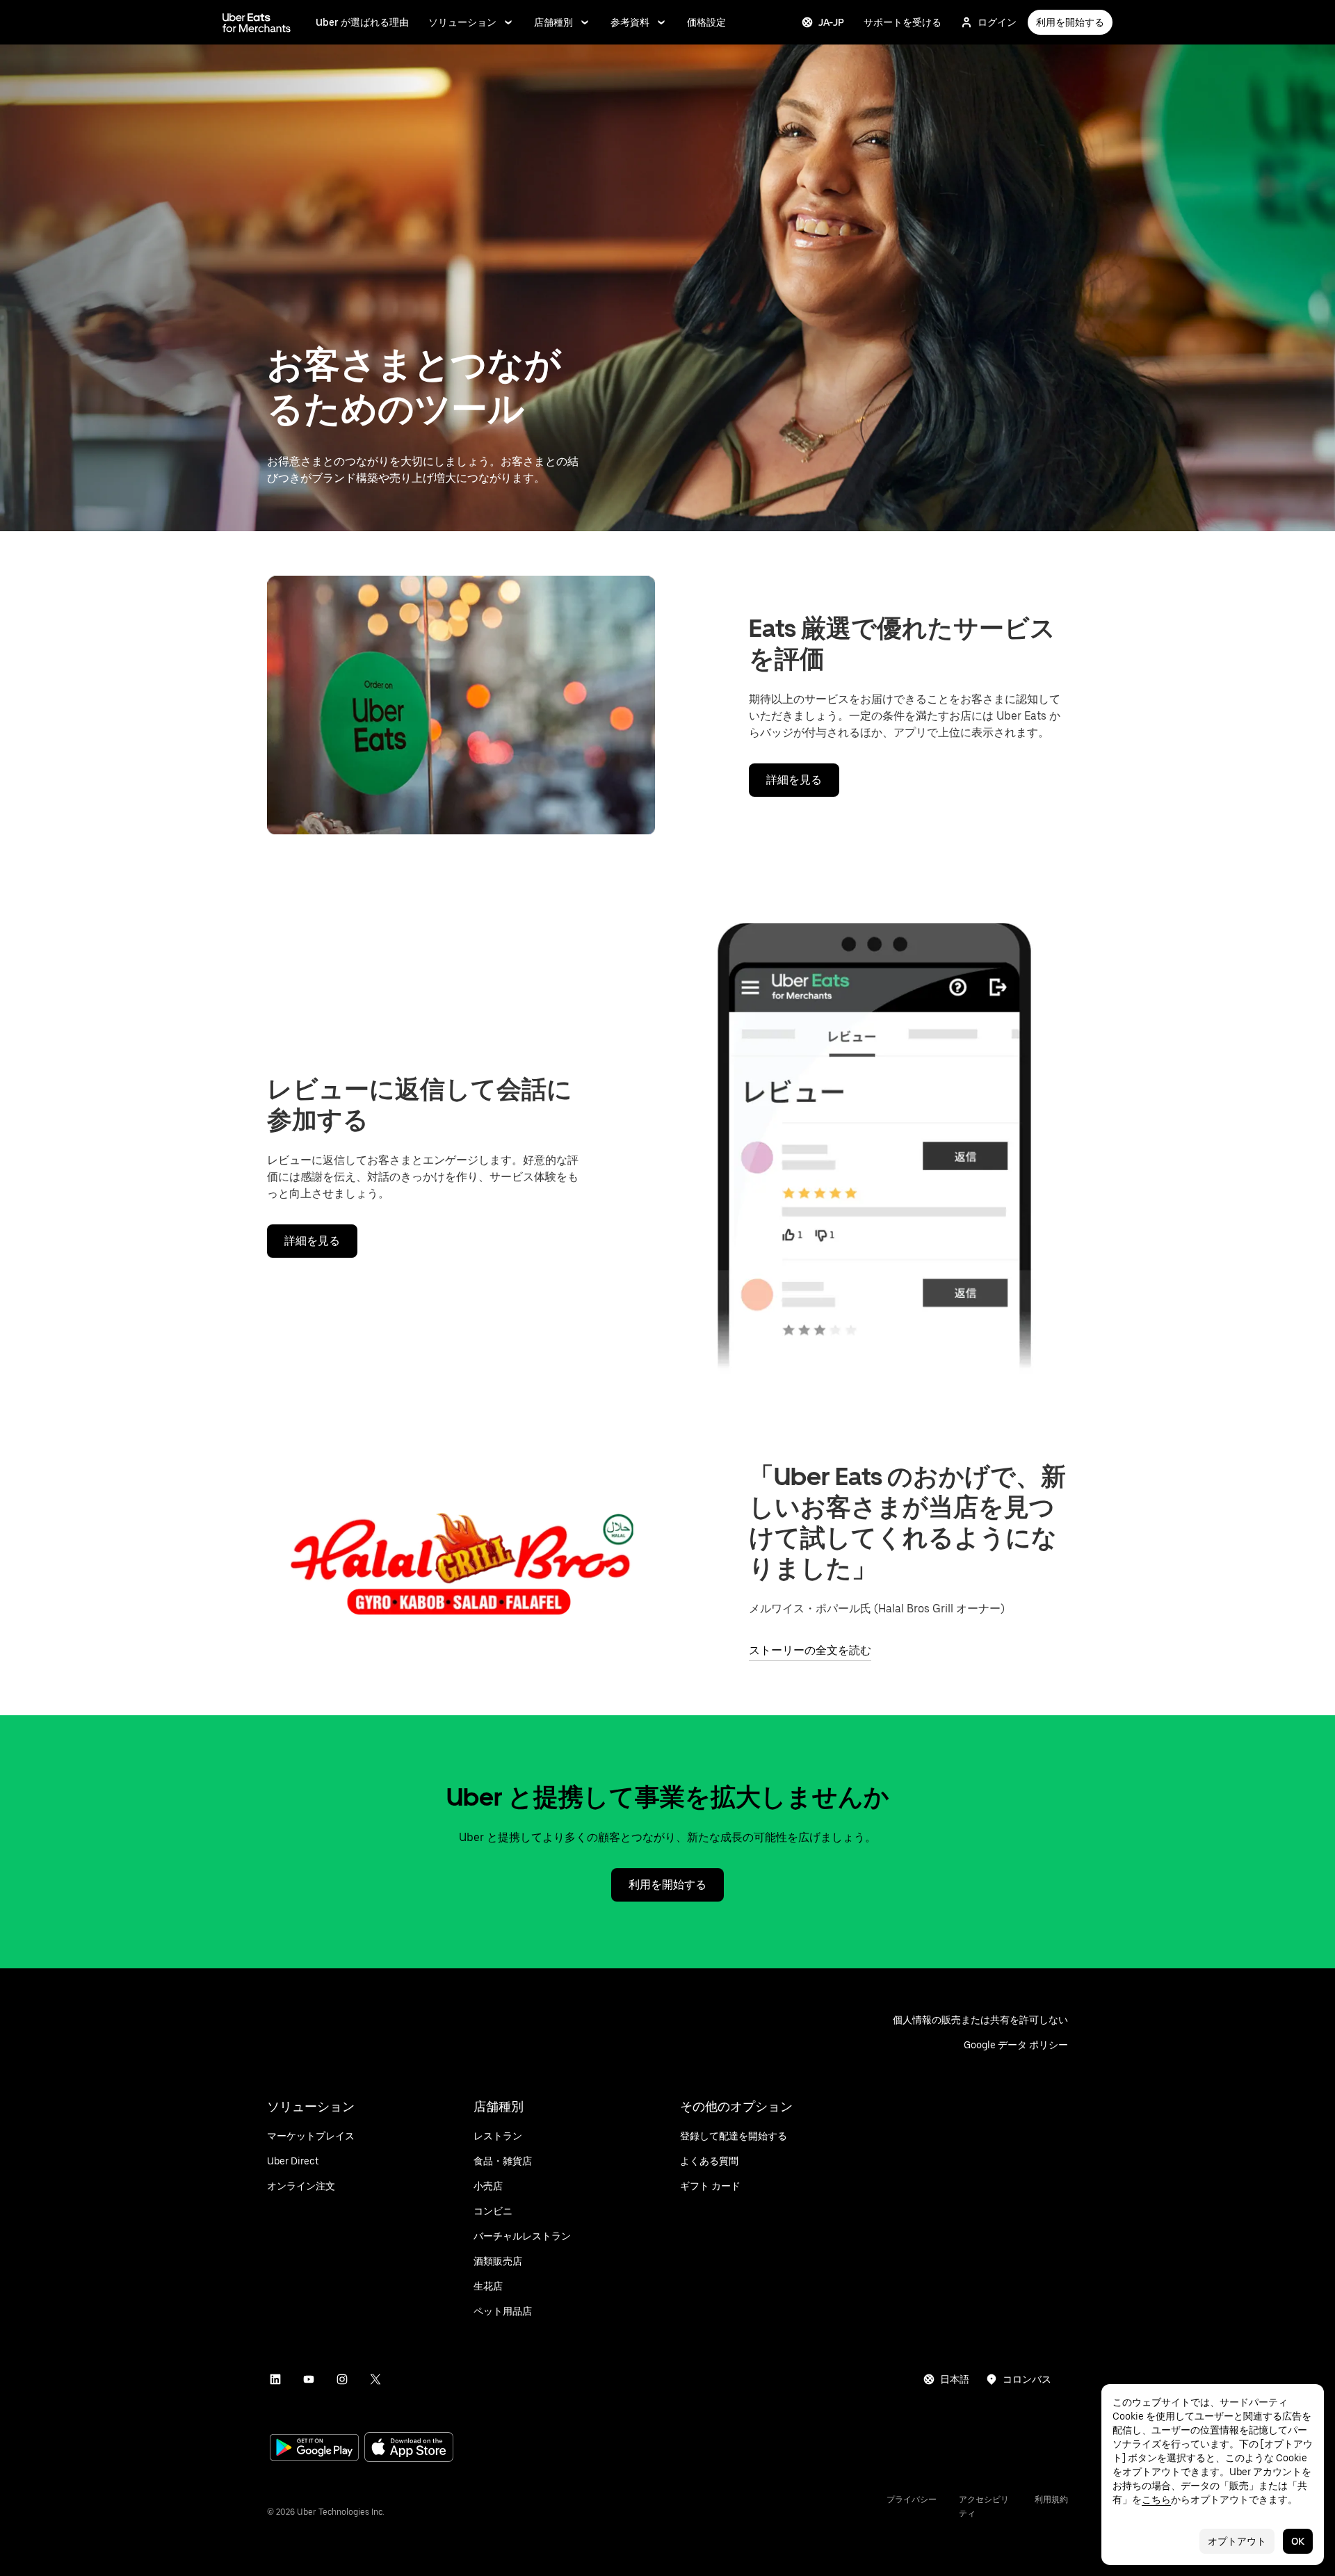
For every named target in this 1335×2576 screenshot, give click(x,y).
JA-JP (831, 22)
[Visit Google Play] (314, 2449)
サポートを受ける (903, 22)
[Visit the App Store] (409, 2448)
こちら (1156, 2500)
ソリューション (462, 22)
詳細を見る (794, 780)
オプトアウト (1237, 2541)
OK (1298, 2541)
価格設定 (706, 22)
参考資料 (630, 22)
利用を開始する (1070, 22)
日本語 (955, 2379)
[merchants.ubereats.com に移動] (257, 22)
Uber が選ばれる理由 (362, 22)
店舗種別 (553, 22)
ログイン (997, 22)
